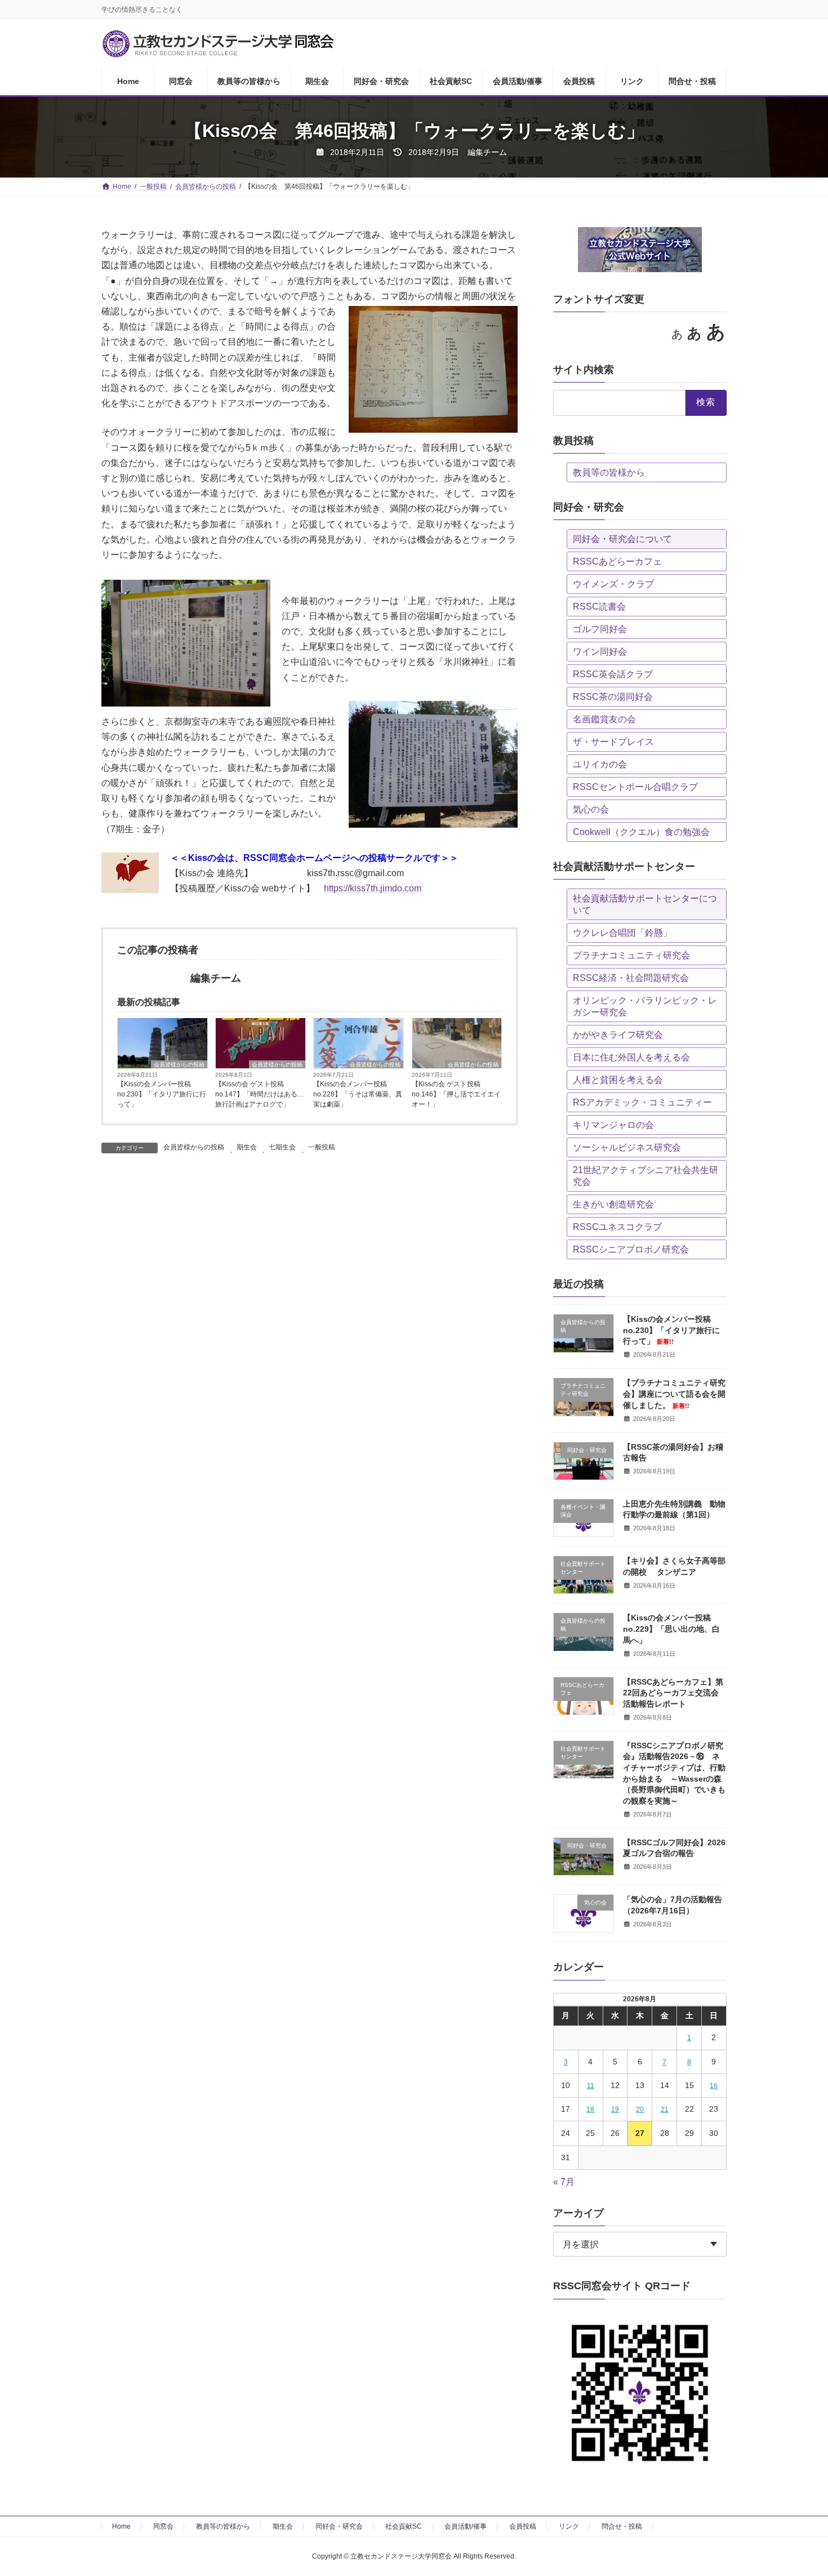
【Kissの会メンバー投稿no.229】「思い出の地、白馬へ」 (671, 1629)
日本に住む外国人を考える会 (631, 1057)
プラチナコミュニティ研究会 (631, 955)
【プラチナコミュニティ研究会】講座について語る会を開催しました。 (674, 1394)
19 (615, 2109)
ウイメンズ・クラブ (613, 584)
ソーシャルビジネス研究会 (627, 1147)
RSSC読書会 (599, 607)
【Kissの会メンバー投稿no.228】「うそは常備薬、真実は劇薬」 (358, 1094)
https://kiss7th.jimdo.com (373, 888)
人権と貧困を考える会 (618, 1080)
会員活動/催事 (466, 2526)
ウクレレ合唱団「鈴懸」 (622, 933)
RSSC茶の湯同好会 (613, 697)
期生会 (247, 1147)
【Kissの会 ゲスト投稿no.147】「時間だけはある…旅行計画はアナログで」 (260, 1094)
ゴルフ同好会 (600, 629)
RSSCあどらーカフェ (617, 561)
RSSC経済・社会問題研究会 (631, 978)
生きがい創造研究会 (613, 1204)
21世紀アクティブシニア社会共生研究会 (646, 1176)
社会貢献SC (404, 2526)
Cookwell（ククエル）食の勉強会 (641, 832)
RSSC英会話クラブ (613, 674)
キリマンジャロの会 (613, 1125)
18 (590, 2109)
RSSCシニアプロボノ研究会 (631, 1249)
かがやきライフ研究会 (618, 1035)
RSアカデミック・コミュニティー (642, 1102)
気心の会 (591, 809)
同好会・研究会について (622, 539)
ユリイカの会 (600, 764)
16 (714, 2086)
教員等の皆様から (609, 472)
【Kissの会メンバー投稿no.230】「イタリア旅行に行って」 (162, 1094)
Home (121, 2526)
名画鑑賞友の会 (604, 719)
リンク (569, 2526)
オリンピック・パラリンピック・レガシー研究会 (645, 1006)
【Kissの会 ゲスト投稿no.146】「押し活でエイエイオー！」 (456, 1094)
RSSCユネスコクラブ (617, 1227)
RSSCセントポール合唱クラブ (635, 787)
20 (640, 2109)
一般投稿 (322, 1147)
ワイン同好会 (600, 652)
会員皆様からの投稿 (179, 1065)
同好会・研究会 (339, 2526)
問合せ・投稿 (622, 2526)
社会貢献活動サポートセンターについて (645, 904)
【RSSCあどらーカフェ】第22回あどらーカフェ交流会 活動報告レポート (673, 1693)
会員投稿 (523, 2526)
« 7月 (564, 2182)
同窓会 (163, 2526)
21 (665, 2109)
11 (591, 2086)
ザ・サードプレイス (613, 742)
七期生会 (282, 1147)
